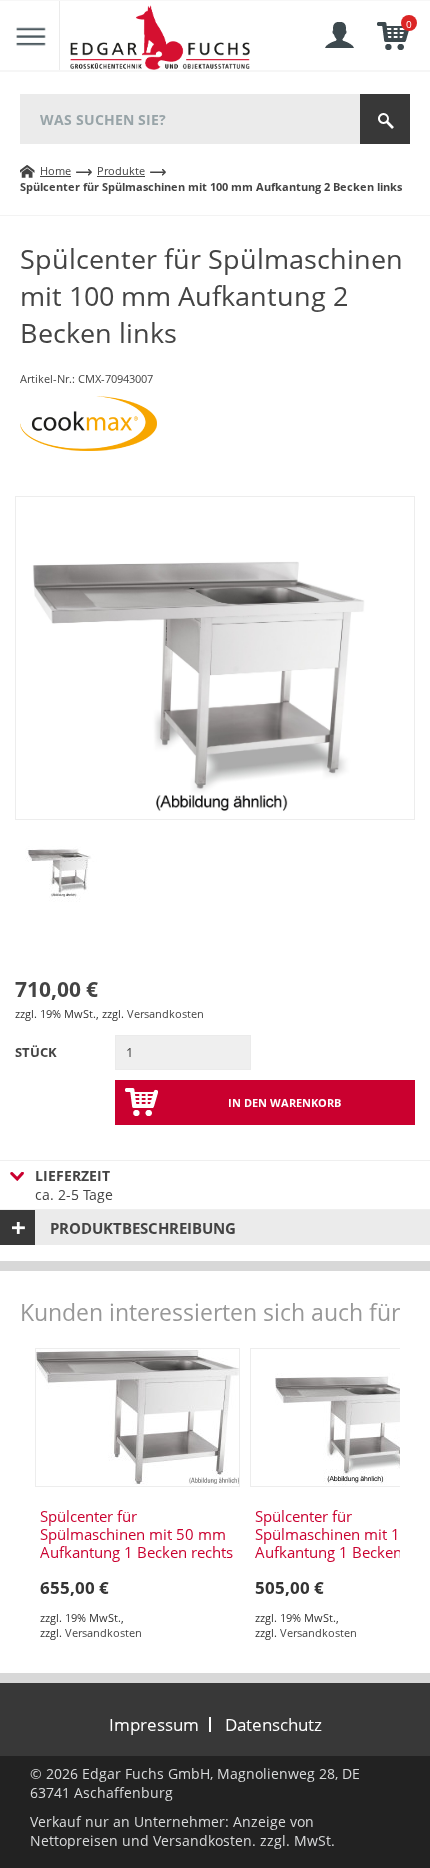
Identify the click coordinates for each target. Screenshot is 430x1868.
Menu (30, 36)
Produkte (121, 170)
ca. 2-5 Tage (74, 1185)
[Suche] (385, 119)
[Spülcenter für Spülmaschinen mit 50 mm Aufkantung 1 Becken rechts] (137, 1417)
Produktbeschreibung (143, 1228)
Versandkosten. (204, 1840)
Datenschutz (273, 1724)
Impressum (154, 1724)
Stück (36, 1052)
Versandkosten (165, 1013)
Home (55, 170)
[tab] (215, 1227)
